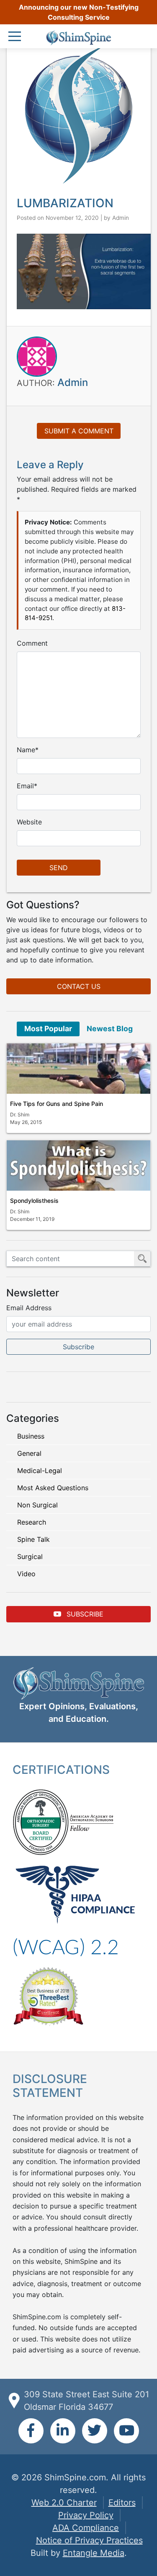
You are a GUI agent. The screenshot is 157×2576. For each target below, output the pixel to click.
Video (26, 1574)
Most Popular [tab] (48, 1029)
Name (26, 750)
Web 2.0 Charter (64, 2503)
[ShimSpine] (78, 38)
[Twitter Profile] (95, 2431)
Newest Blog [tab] (110, 1029)
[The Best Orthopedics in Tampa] (48, 1995)
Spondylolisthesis (34, 1201)
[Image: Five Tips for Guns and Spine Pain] (78, 1069)
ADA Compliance (86, 2528)
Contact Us (79, 986)
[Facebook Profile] (31, 2431)
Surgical (30, 1557)
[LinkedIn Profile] (63, 2431)
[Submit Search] (142, 1259)
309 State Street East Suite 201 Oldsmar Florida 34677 (86, 2401)
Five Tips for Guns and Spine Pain (57, 1104)
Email (25, 786)
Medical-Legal (40, 1471)
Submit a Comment (79, 431)
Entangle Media (94, 2553)
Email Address (29, 1308)
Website (29, 822)
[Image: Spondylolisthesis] (78, 1165)
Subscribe (84, 1614)
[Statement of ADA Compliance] (66, 1947)
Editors (122, 2503)
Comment (32, 643)
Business (31, 1436)
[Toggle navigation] (17, 37)
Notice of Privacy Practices (89, 2540)
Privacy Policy (86, 2515)
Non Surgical (37, 1505)
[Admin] (37, 356)
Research (32, 1522)
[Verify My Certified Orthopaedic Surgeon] (41, 1821)
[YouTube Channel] (126, 2431)
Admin (121, 218)
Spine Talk (33, 1539)
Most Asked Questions (53, 1488)
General (29, 1453)
